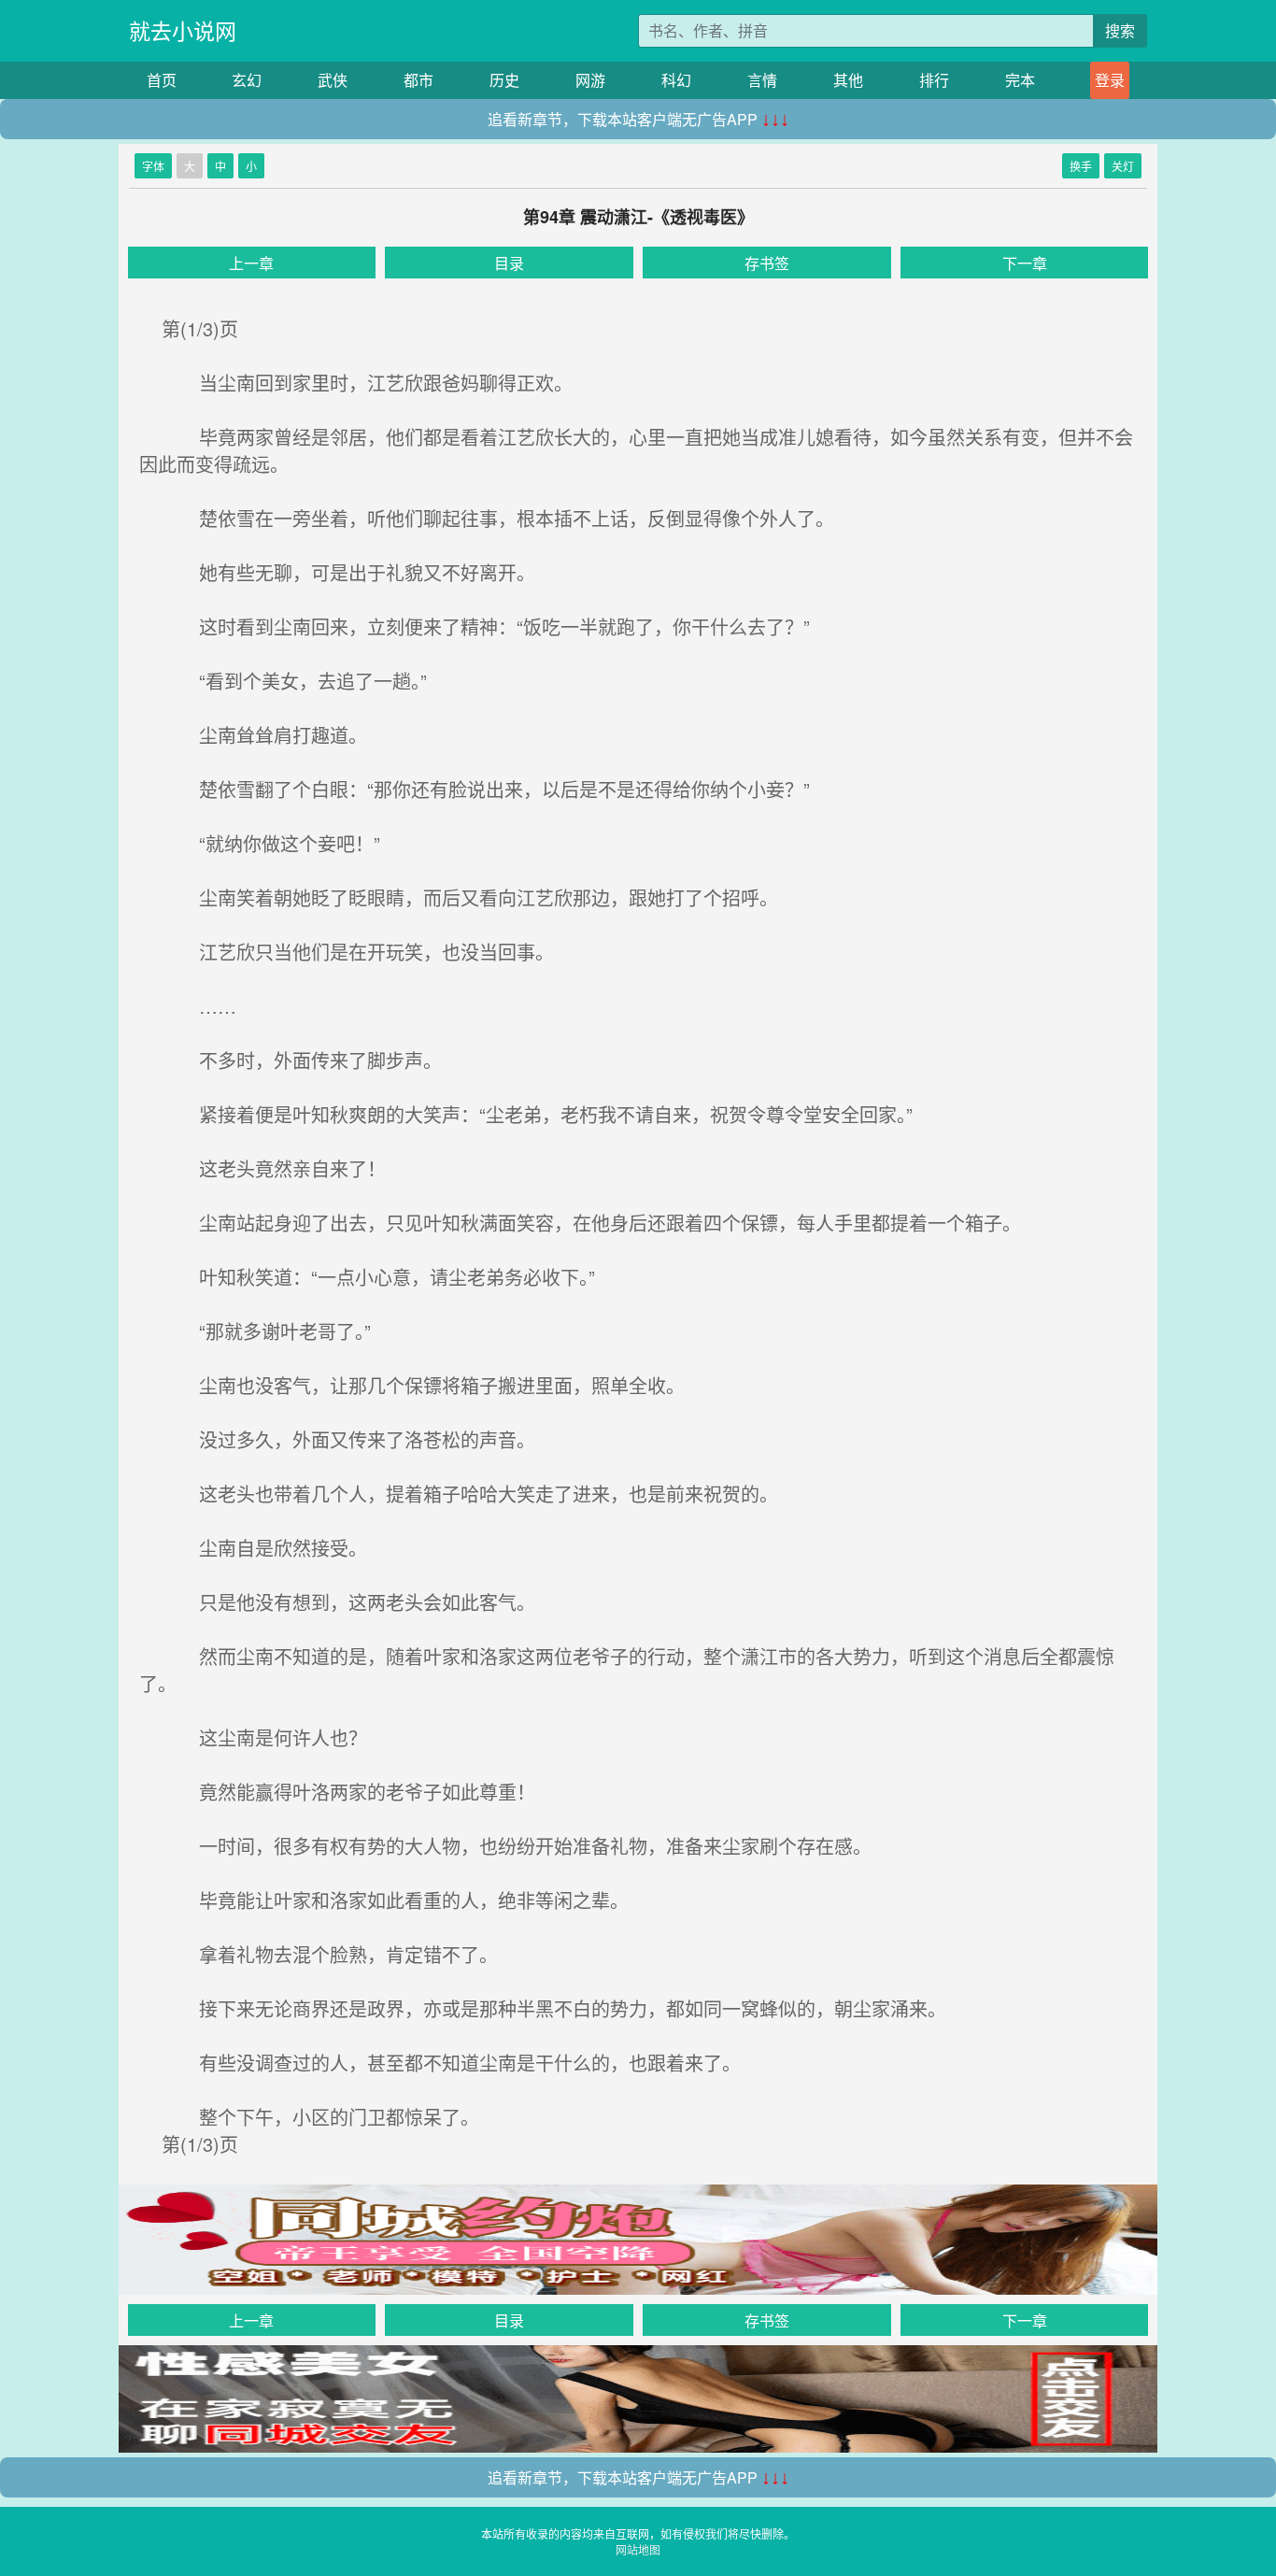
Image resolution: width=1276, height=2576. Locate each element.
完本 (1020, 80)
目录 (509, 263)
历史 (504, 80)
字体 (153, 166)
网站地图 (638, 2549)
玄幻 (247, 80)
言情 (762, 80)
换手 (1081, 166)
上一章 (251, 263)
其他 (848, 80)
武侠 (333, 80)
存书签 (767, 263)
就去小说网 (183, 30)
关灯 (1123, 166)
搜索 (1120, 30)
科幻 (676, 80)
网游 (590, 80)
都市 (418, 80)
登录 (1110, 80)
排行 (934, 80)
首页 (162, 80)
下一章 (1025, 263)
